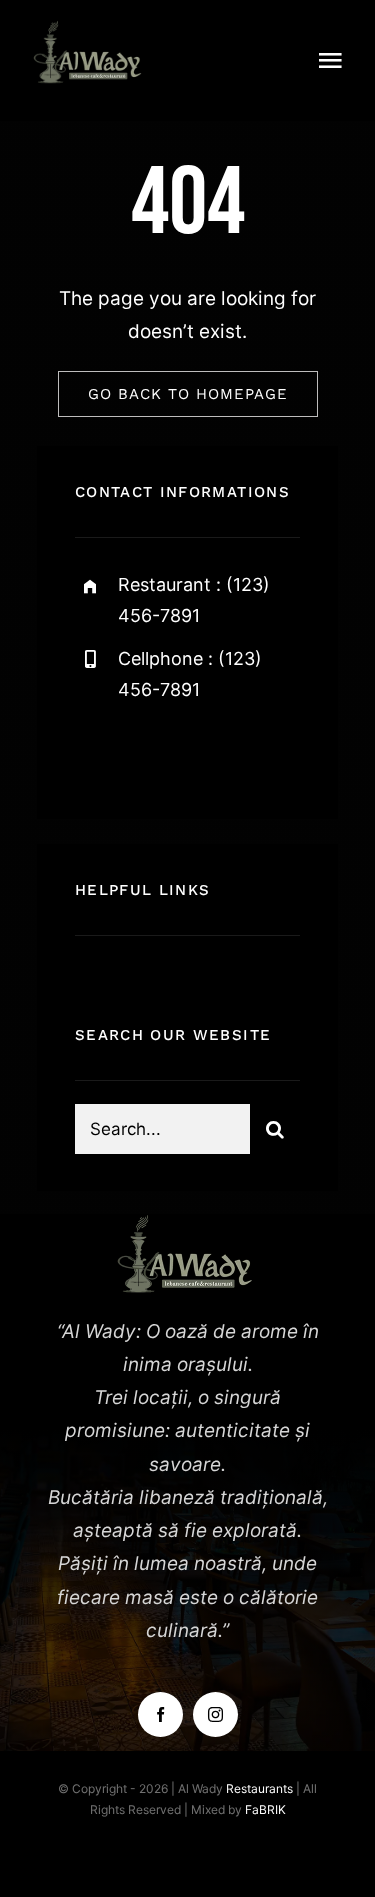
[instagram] (207, 752)
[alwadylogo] (90, 29)
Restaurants (259, 1788)
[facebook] (97, 752)
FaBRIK (265, 1809)
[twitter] (152, 752)
